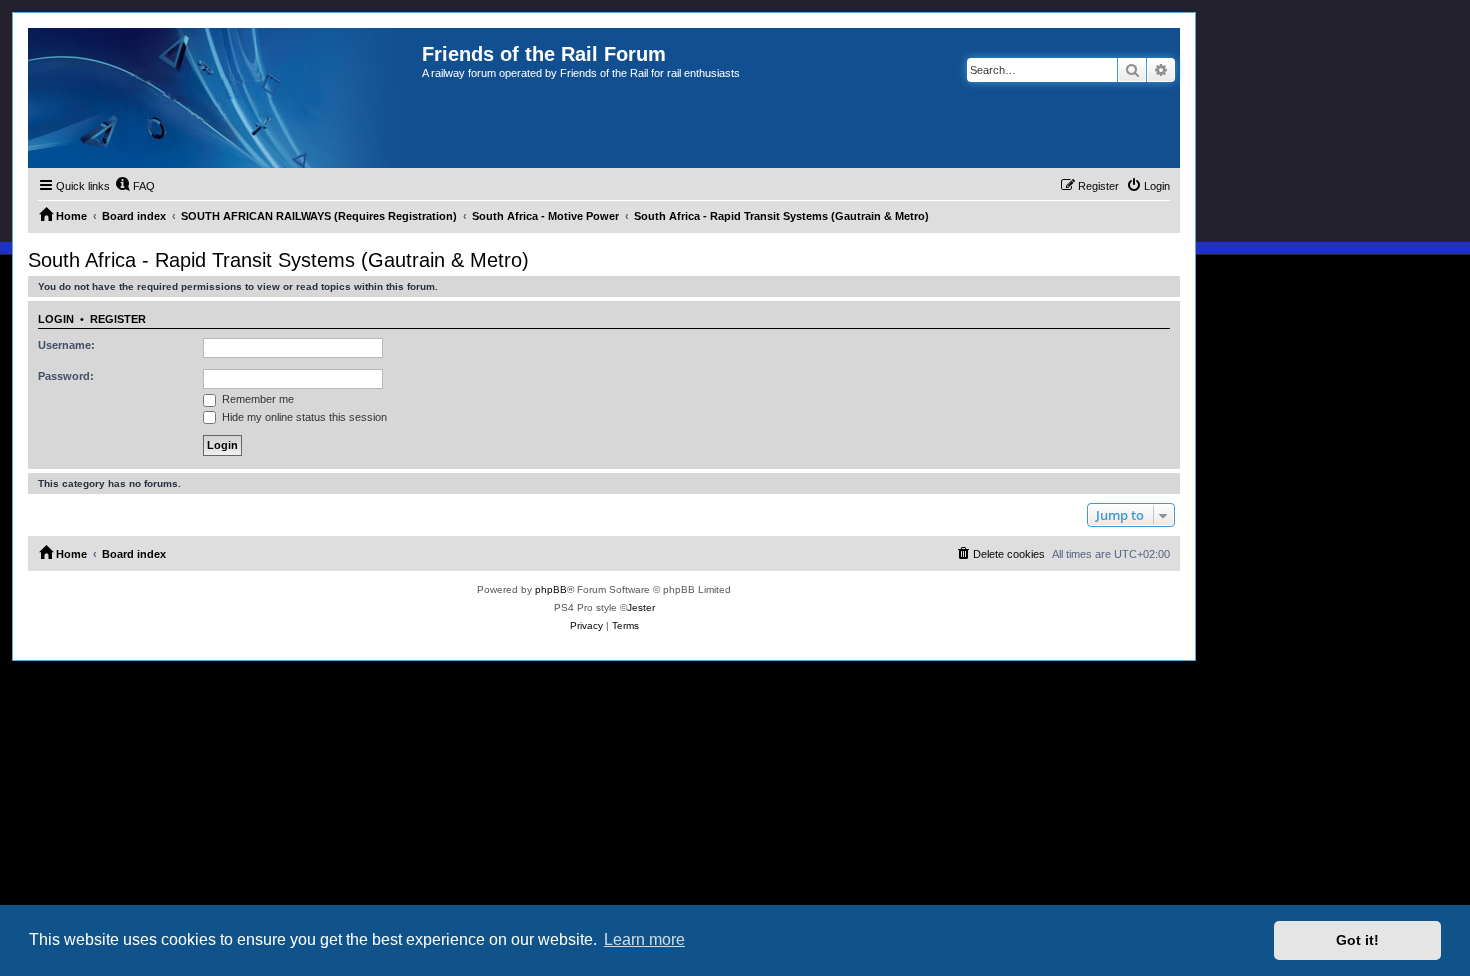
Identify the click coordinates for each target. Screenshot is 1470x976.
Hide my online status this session (303, 417)
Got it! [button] (1357, 940)
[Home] (225, 98)
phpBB (551, 589)
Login (56, 319)
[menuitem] (135, 186)
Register (118, 319)
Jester (641, 607)
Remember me (256, 399)
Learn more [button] (644, 939)
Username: (66, 345)
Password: (66, 376)
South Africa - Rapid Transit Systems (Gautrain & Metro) (278, 260)
